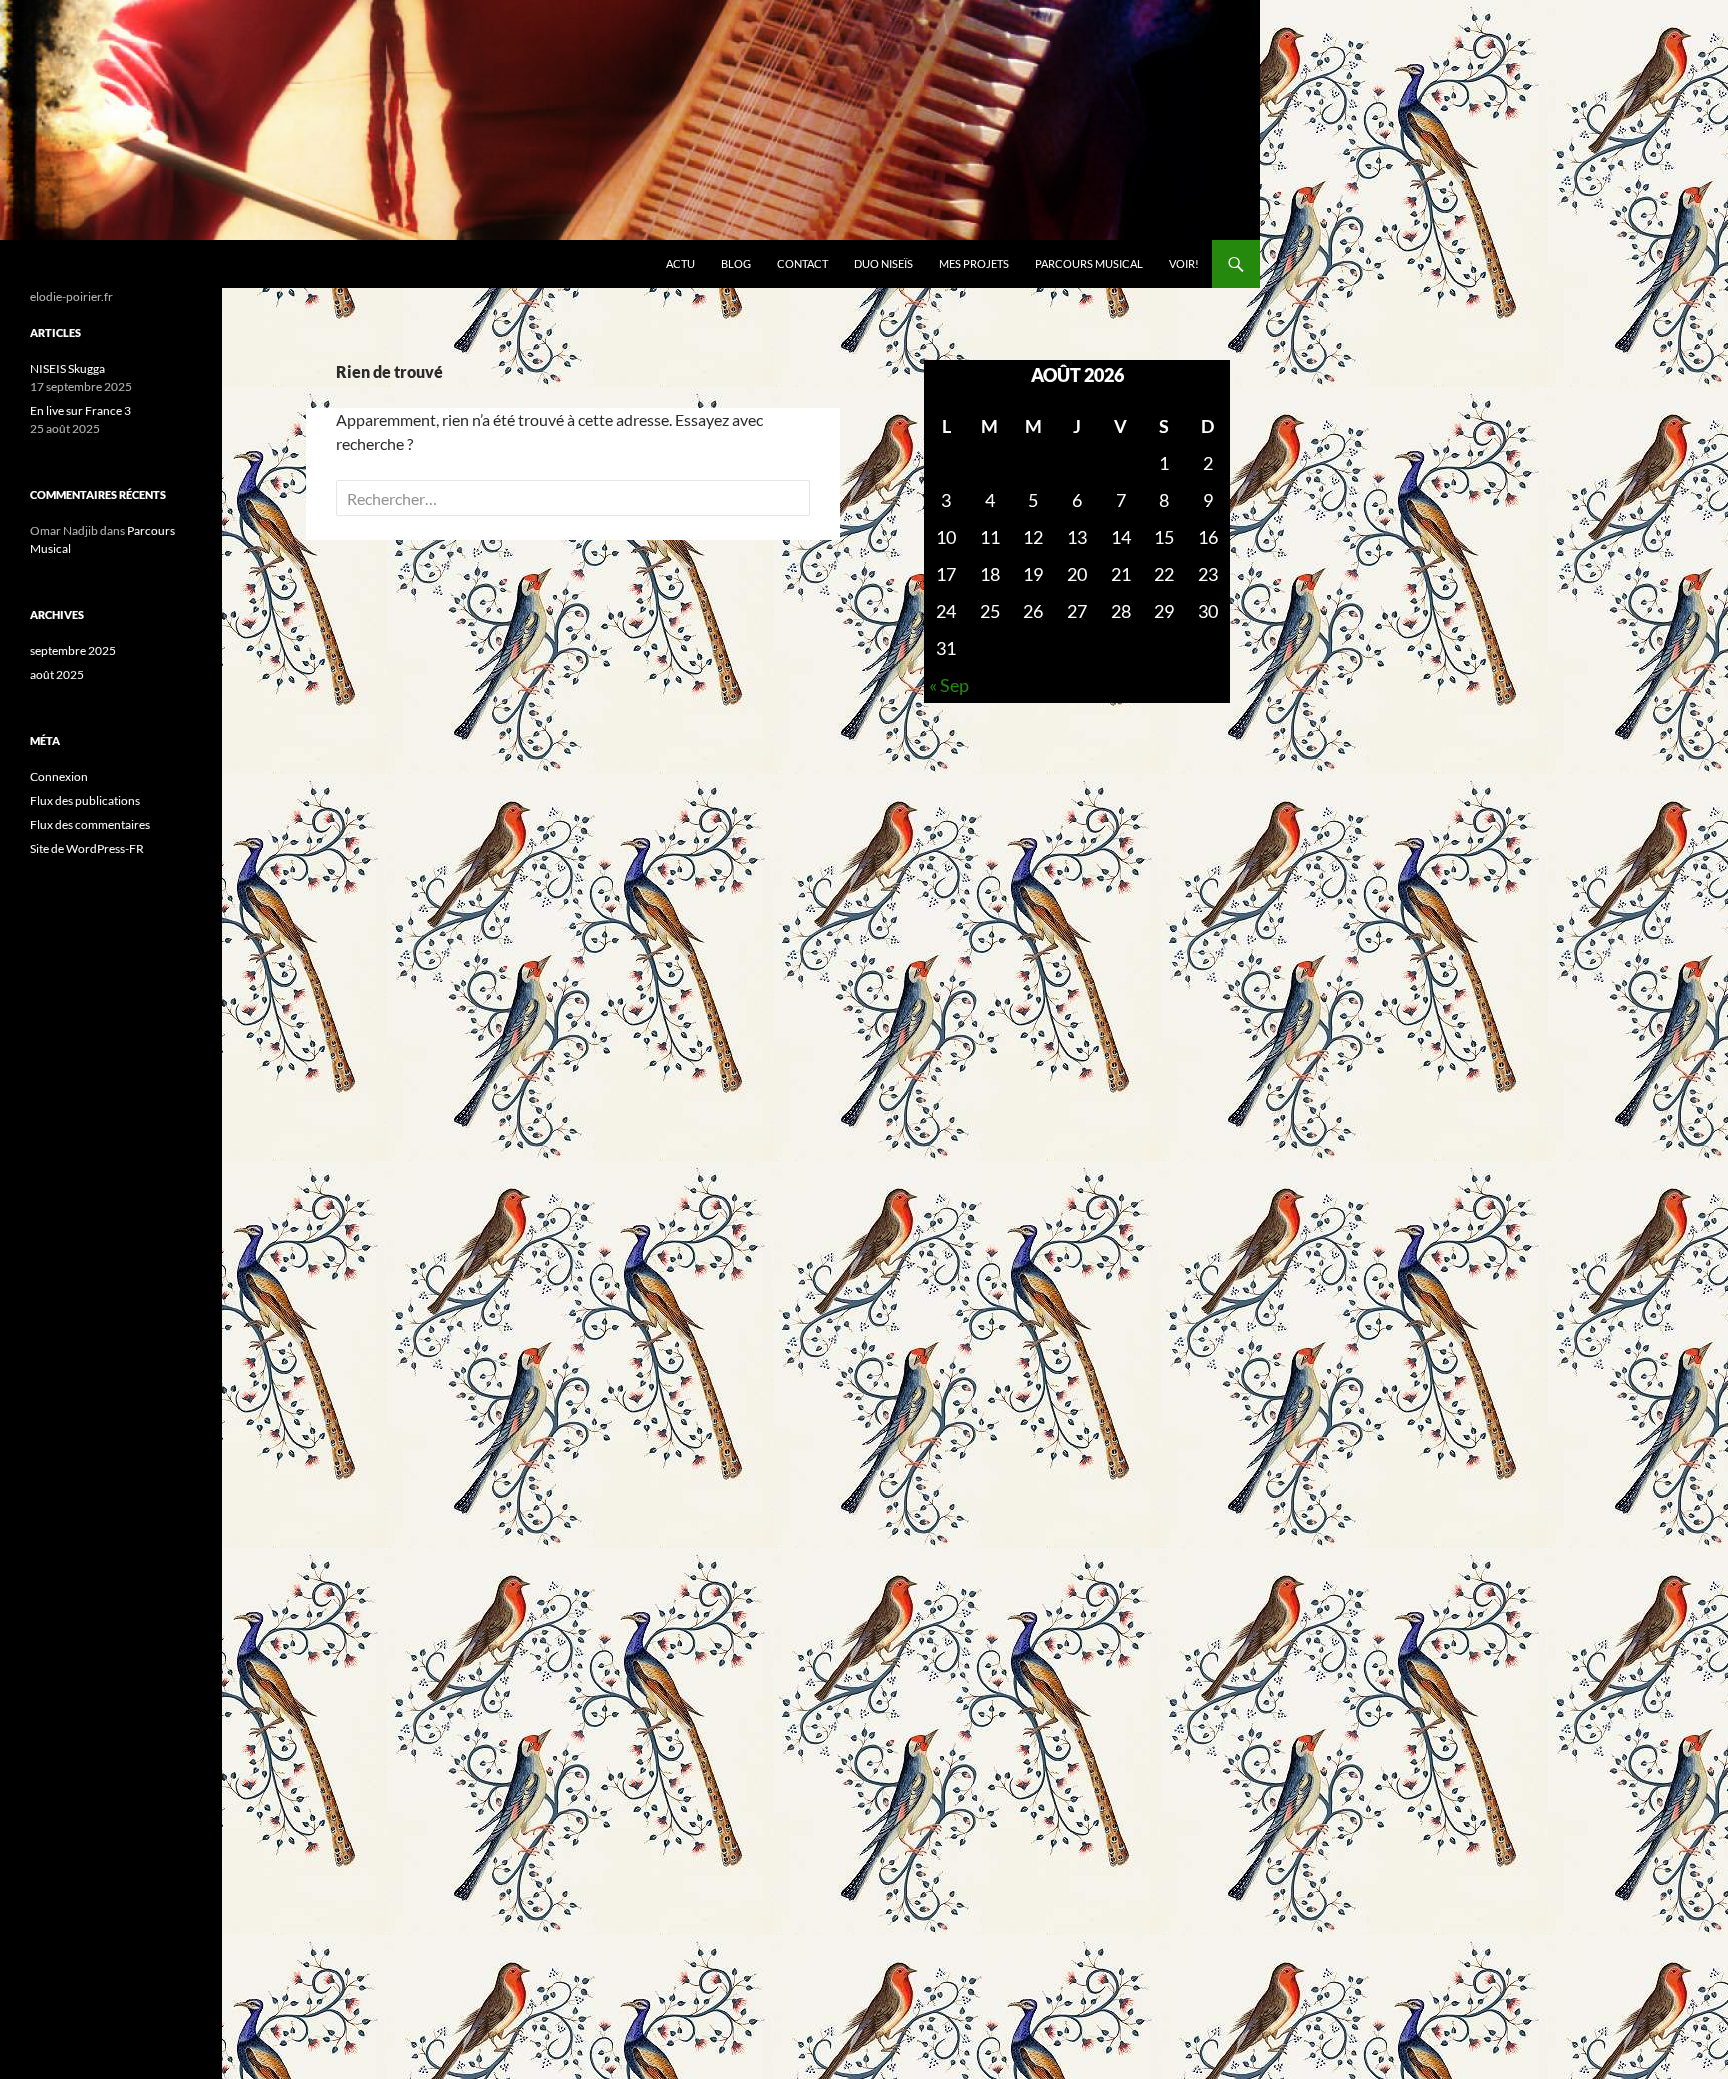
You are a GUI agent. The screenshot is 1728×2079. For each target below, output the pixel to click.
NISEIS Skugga (67, 368)
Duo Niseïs (883, 263)
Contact (802, 263)
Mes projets (974, 263)
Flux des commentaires (90, 824)
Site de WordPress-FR (87, 848)
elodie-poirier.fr (93, 264)
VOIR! (1184, 263)
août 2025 (57, 674)
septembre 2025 (73, 650)
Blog (736, 263)
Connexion (59, 776)
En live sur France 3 (80, 410)
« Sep (949, 685)
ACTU (680, 263)
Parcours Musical (1089, 263)
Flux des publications (85, 800)
